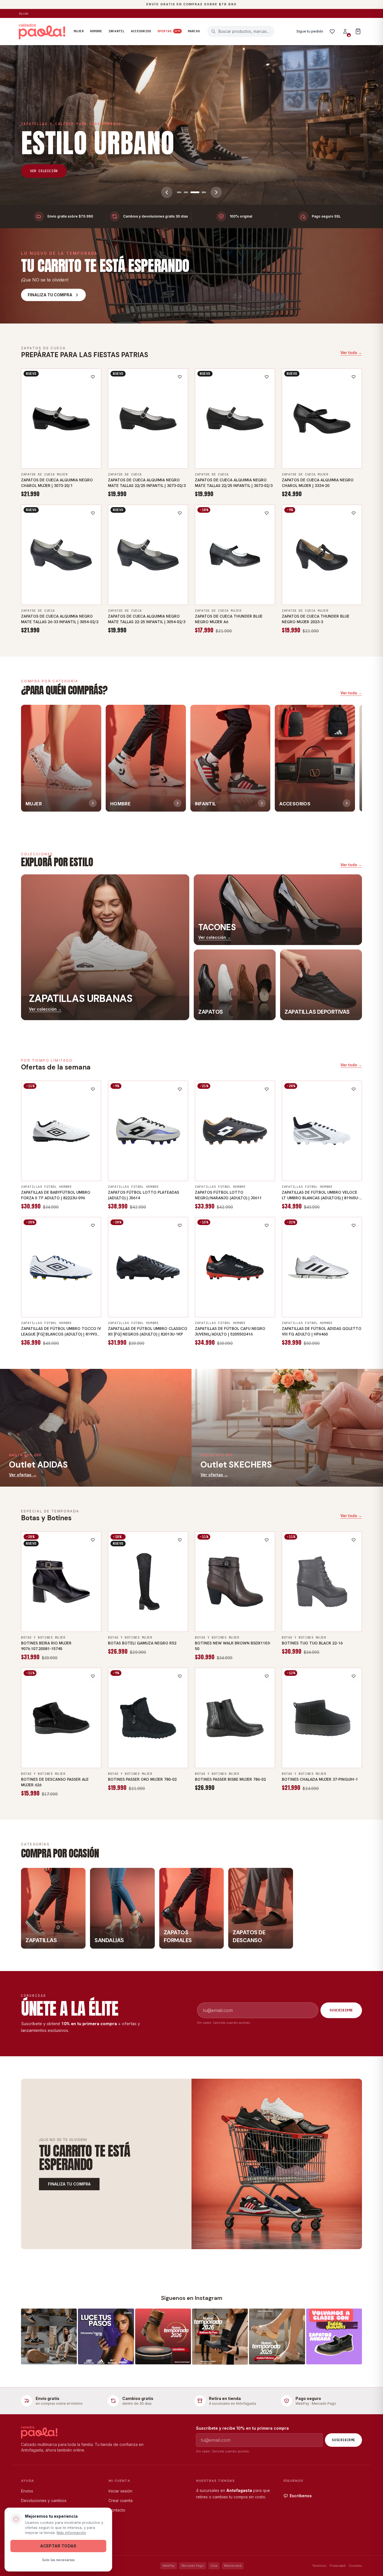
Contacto (117, 2510)
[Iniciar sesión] (345, 31)
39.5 (309, 1299)
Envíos (27, 2491)
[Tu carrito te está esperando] (277, 2164)
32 (253, 1299)
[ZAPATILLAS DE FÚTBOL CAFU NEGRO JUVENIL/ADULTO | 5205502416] (235, 1267)
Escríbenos (301, 2496)
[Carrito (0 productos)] (358, 31)
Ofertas (169, 31)
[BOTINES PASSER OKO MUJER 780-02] (148, 1718)
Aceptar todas (58, 2546)
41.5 (322, 1310)
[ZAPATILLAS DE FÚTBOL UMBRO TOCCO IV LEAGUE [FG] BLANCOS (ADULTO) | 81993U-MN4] (61, 1267)
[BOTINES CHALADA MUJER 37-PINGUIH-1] (322, 1718)
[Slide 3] (193, 192)
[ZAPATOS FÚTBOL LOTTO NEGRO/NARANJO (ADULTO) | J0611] (235, 1131)
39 (92, 450)
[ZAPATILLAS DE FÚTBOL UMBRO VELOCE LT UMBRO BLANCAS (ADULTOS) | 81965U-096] (322, 1131)
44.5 (313, 1173)
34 (30, 450)
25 (247, 461)
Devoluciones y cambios (44, 2500)
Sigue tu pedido (310, 31)
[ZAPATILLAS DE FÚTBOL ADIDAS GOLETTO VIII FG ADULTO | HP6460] (322, 1267)
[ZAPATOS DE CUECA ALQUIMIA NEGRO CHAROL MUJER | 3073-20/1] (61, 419)
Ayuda (24, 13)
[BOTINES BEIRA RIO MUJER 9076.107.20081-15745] (61, 1582)
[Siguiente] (216, 192)
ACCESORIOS (141, 31)
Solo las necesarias (58, 2560)
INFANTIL (117, 31)
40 (247, 597)
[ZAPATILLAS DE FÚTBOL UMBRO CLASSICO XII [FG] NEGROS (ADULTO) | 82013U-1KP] (148, 1267)
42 (73, 1162)
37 (67, 450)
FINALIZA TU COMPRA (69, 2184)
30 (229, 1299)
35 (43, 450)
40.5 (48, 1162)
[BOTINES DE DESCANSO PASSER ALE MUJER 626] (61, 1718)
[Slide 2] (186, 192)
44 (173, 1173)
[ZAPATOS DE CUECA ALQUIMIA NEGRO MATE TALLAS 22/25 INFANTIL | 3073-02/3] (148, 419)
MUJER (79, 31)
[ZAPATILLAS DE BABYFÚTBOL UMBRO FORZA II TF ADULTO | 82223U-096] (61, 1131)
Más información (71, 2533)
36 (55, 450)
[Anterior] (167, 192)
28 (204, 1299)
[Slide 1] (179, 192)
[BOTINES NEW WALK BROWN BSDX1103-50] (235, 1582)
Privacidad (338, 2566)
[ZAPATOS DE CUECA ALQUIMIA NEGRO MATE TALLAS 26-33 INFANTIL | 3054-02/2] (61, 555)
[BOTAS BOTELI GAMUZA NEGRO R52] (148, 1582)
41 (260, 597)
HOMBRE (96, 31)
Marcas (194, 31)
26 (30, 586)
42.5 (87, 1162)
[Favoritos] (332, 31)
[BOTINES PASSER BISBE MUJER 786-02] (235, 1718)
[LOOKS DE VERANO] (191, 125)
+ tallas (61, 461)
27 (67, 586)
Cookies (355, 2566)
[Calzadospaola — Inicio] (42, 31)
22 (117, 450)
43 (52, 1173)
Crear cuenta (121, 2500)
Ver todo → (351, 353)
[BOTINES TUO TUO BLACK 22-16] (322, 1582)
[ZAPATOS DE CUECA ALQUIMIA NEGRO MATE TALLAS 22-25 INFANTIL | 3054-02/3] (148, 555)
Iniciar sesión (120, 2491)
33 (266, 1299)
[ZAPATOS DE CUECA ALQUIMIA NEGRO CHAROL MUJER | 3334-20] (322, 419)
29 (216, 1299)
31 (241, 1299)
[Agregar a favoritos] (93, 377)
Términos (319, 2566)
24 (167, 450)
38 (80, 450)
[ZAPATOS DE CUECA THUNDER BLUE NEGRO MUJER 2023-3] (322, 555)
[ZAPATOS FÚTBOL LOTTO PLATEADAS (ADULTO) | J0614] (148, 1131)
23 (142, 450)
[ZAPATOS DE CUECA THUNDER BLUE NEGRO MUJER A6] (235, 555)
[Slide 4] (202, 192)
